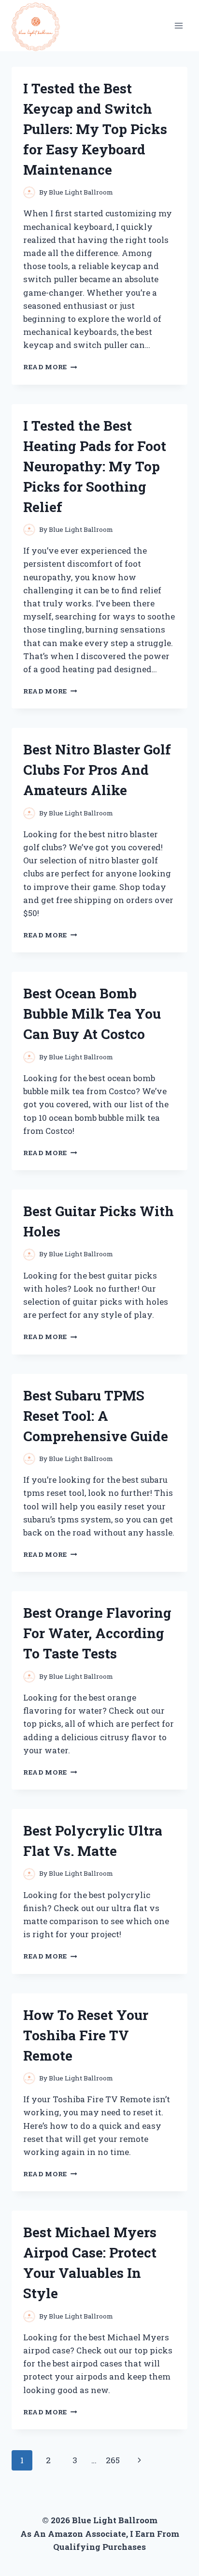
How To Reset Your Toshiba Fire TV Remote (86, 2035)
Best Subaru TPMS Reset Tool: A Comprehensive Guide (96, 1416)
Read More (50, 367)
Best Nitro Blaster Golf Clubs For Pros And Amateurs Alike (97, 770)
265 (113, 2460)
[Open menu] (178, 25)
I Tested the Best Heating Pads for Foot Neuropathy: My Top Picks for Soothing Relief (95, 466)
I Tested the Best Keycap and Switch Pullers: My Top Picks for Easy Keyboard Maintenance (95, 129)
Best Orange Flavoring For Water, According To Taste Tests (97, 1633)
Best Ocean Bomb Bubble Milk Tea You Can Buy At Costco (92, 1014)
